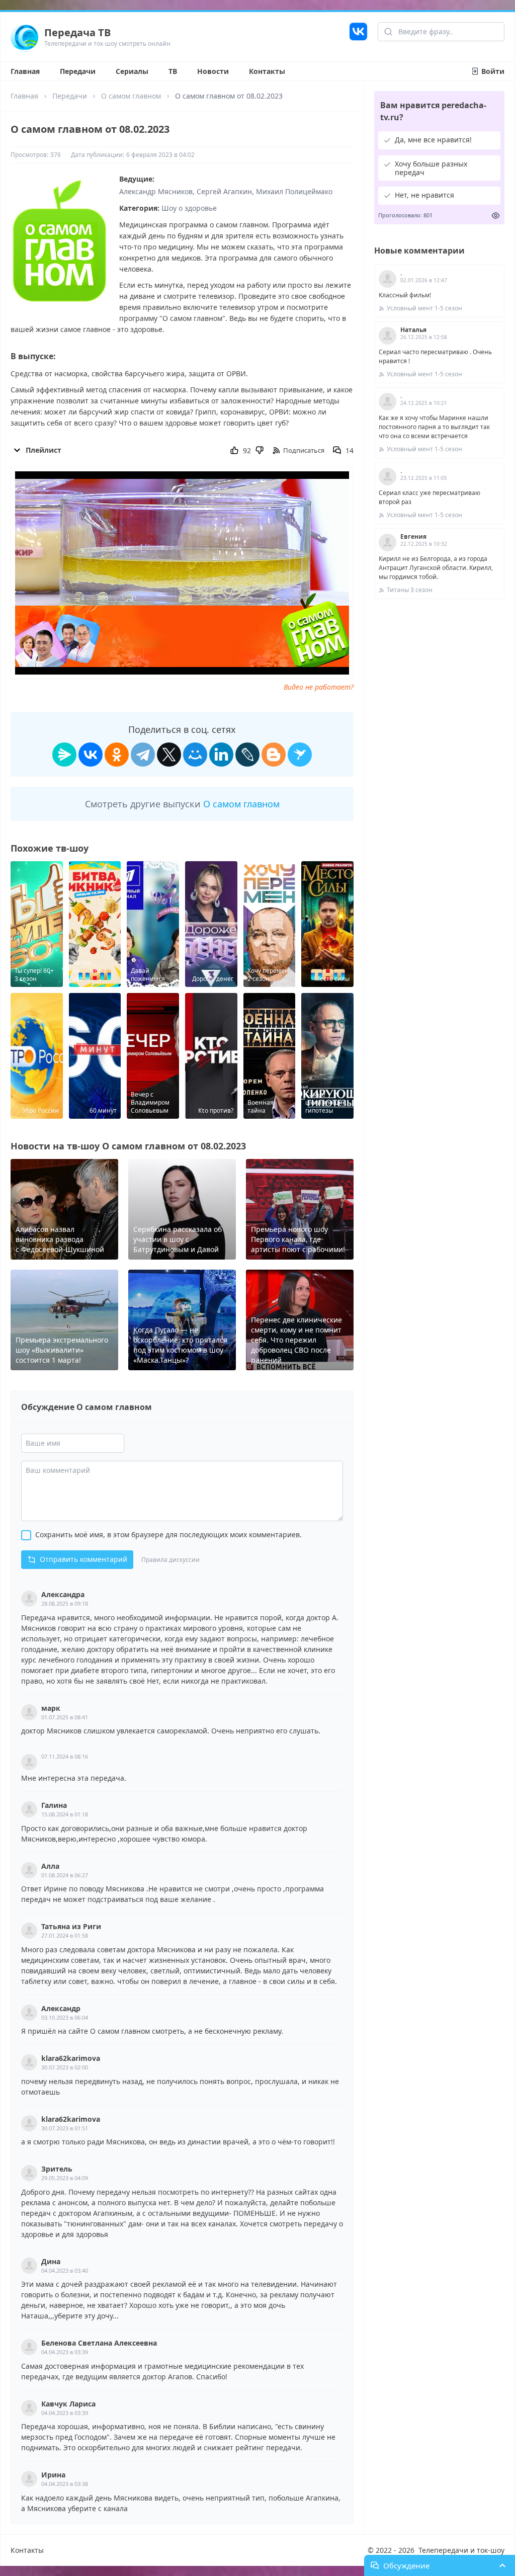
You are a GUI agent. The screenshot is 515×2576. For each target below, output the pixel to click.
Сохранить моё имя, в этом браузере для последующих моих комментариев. (168, 1534)
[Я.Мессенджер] (64, 755)
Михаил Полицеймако (294, 191)
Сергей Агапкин (224, 191)
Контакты (267, 71)
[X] (169, 755)
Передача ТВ (77, 32)
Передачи (78, 71)
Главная (25, 71)
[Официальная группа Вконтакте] (358, 37)
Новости (213, 71)
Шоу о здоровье (189, 208)
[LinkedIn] (221, 755)
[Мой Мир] (195, 755)
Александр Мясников (156, 191)
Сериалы (132, 71)
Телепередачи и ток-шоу (461, 2550)
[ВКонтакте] (91, 755)
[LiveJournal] (247, 755)
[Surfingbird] (300, 755)
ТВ (173, 71)
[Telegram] (143, 755)
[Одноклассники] (117, 755)
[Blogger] (274, 755)
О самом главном (131, 96)
